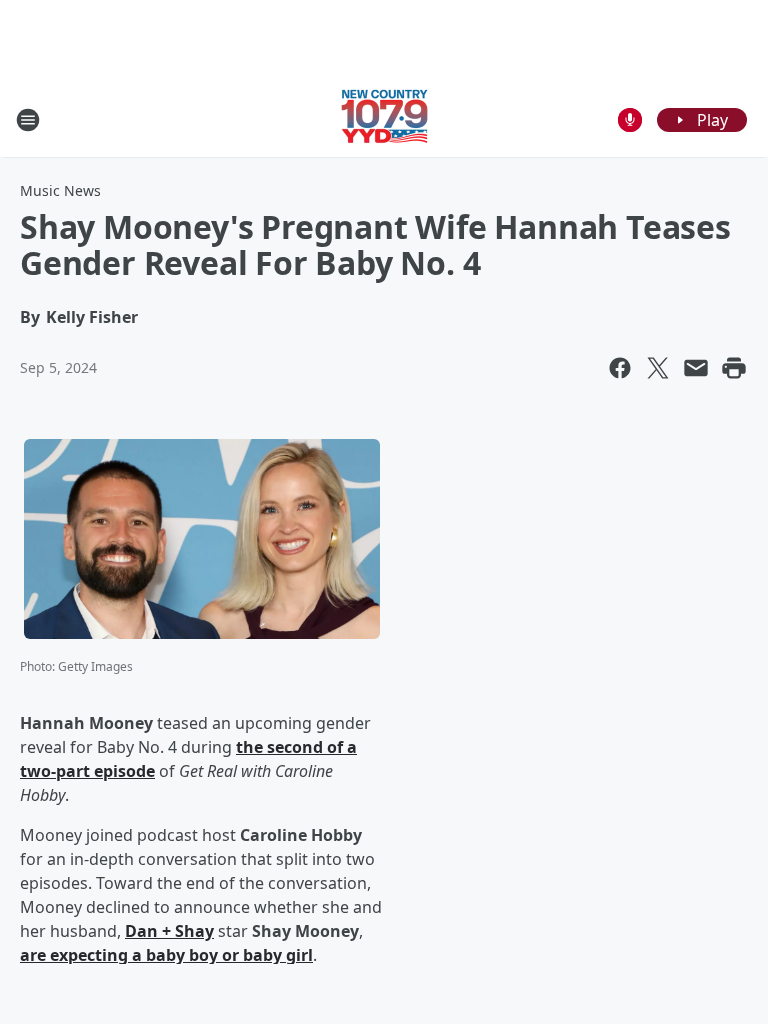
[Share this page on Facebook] (620, 368)
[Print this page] (734, 368)
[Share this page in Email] (696, 368)
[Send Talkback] (630, 120)
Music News (60, 190)
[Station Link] (384, 119)
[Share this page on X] (658, 368)
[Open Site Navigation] (28, 120)
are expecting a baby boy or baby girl (166, 955)
